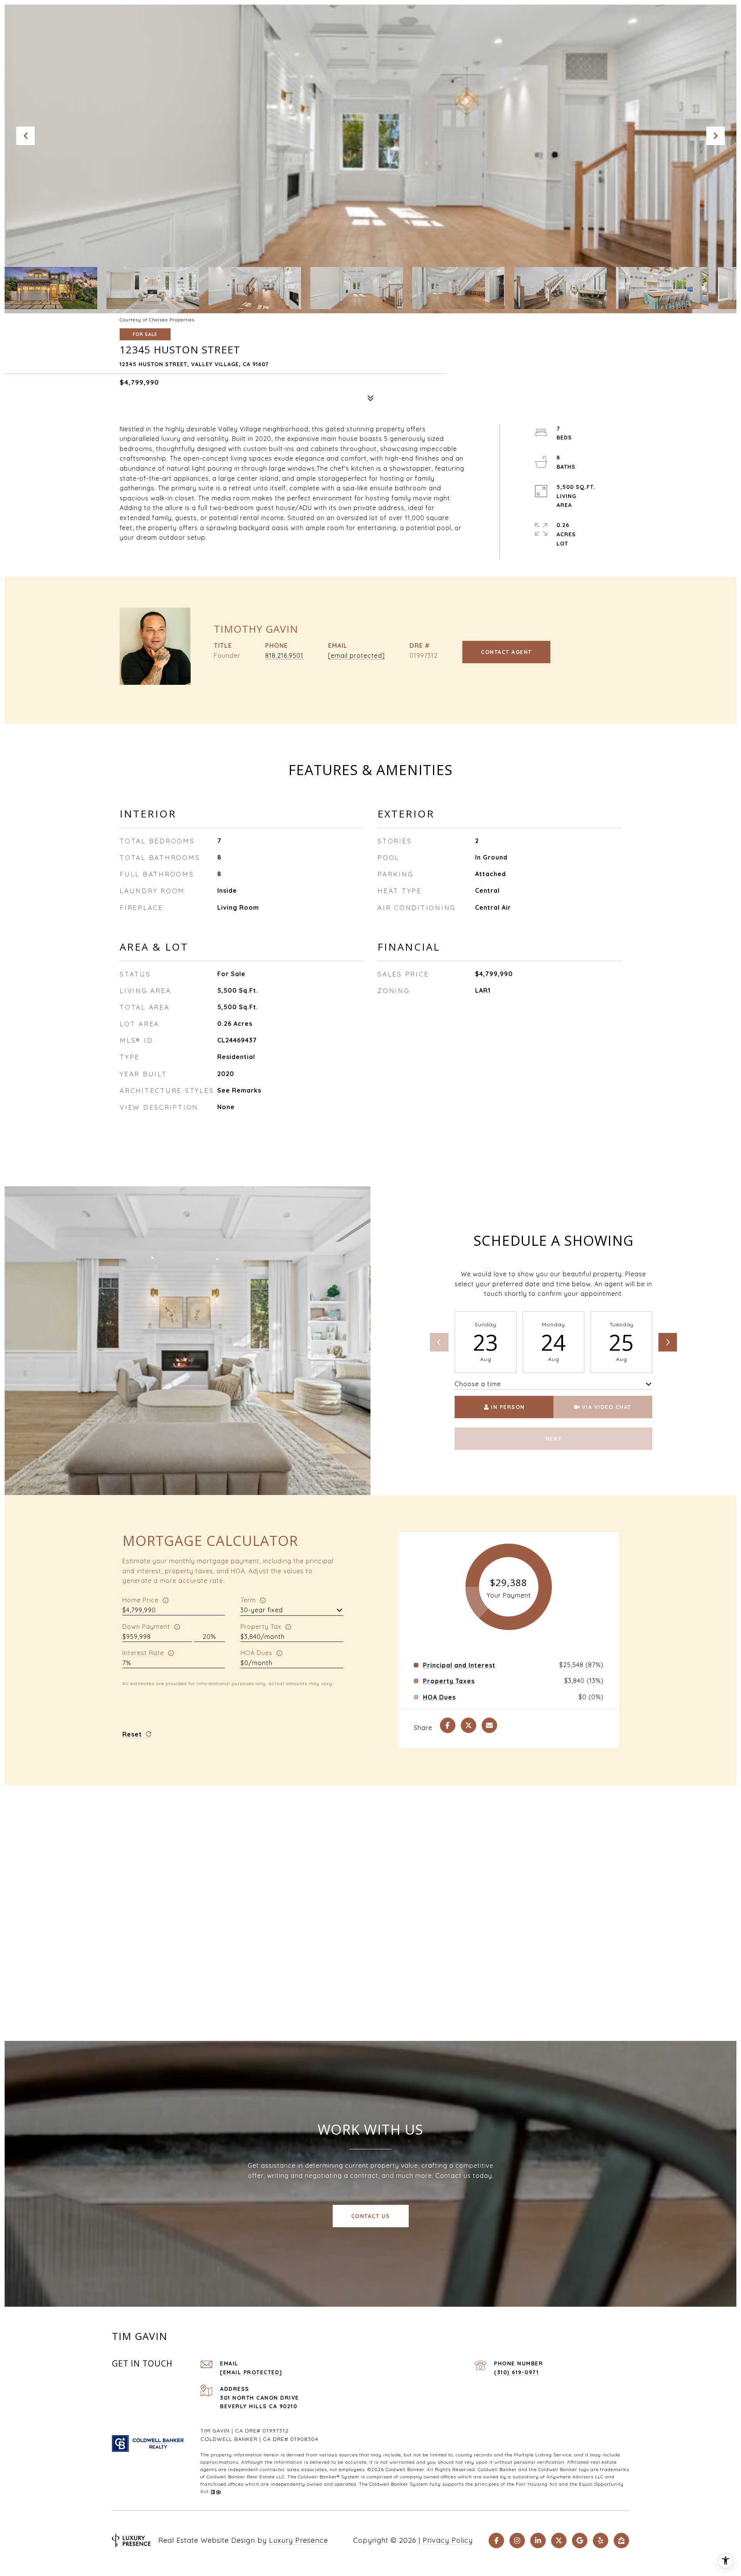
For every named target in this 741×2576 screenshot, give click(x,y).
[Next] (668, 1342)
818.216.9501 (284, 655)
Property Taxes (449, 1681)
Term (248, 1600)
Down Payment (146, 1627)
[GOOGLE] (580, 2541)
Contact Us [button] (371, 2216)
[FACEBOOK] (496, 2541)
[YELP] (601, 2541)
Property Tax (261, 1627)
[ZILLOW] (621, 2541)
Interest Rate (143, 1653)
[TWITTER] (559, 2541)
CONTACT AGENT (506, 652)
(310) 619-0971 (516, 2372)
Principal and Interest (459, 1665)
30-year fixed (262, 1610)
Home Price (140, 1600)
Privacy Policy (448, 2540)
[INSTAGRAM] (517, 2541)
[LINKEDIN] (538, 2541)
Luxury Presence (299, 2540)
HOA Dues (256, 1653)
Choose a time (478, 1384)
